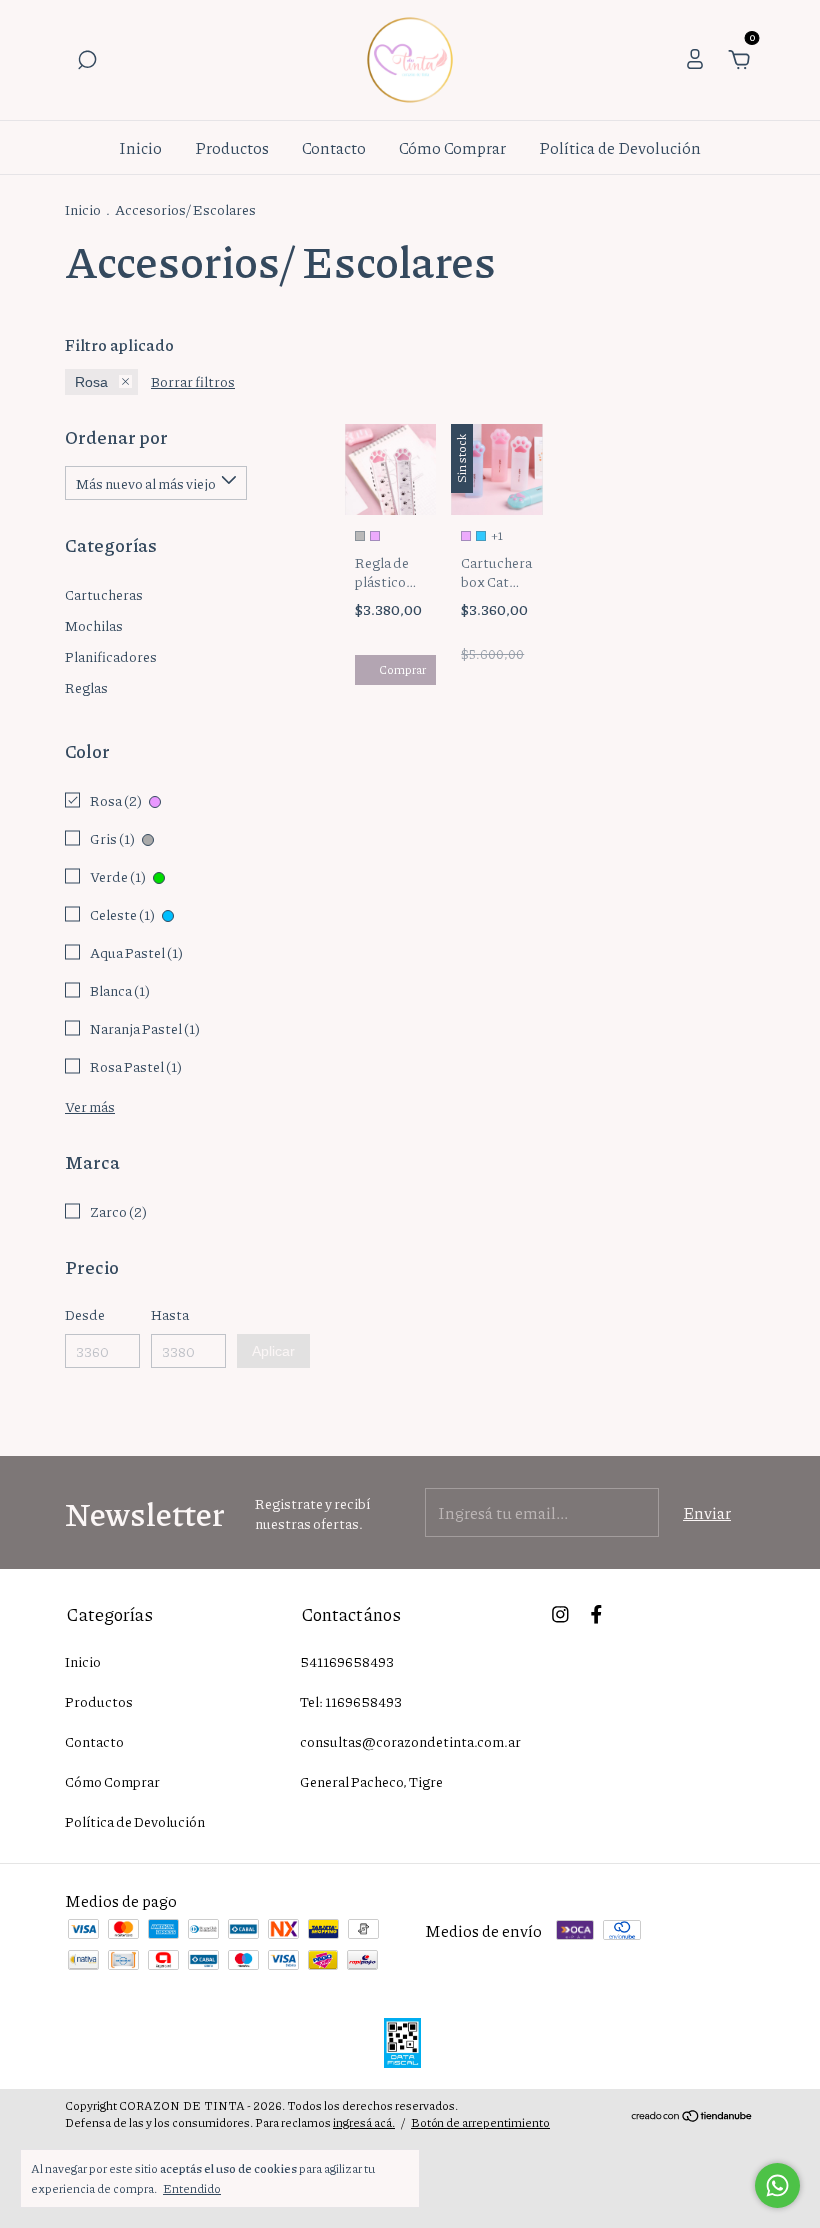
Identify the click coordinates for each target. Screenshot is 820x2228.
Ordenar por (116, 437)
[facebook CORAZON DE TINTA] (596, 1613)
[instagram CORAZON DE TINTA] (560, 1613)
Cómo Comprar (452, 147)
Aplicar (273, 1351)
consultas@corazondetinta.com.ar (410, 1741)
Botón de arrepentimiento (480, 2122)
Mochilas (94, 625)
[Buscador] (87, 60)
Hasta (170, 1314)
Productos (232, 147)
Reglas (86, 687)
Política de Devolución (620, 147)
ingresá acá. (364, 2122)
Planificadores (111, 656)
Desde (85, 1314)
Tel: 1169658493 (351, 1701)
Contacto (334, 147)
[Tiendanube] (692, 2116)
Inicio (140, 147)
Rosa (91, 382)
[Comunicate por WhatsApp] (777, 2185)
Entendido (192, 2188)
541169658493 (347, 1661)
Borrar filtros (193, 381)
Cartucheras (104, 594)
